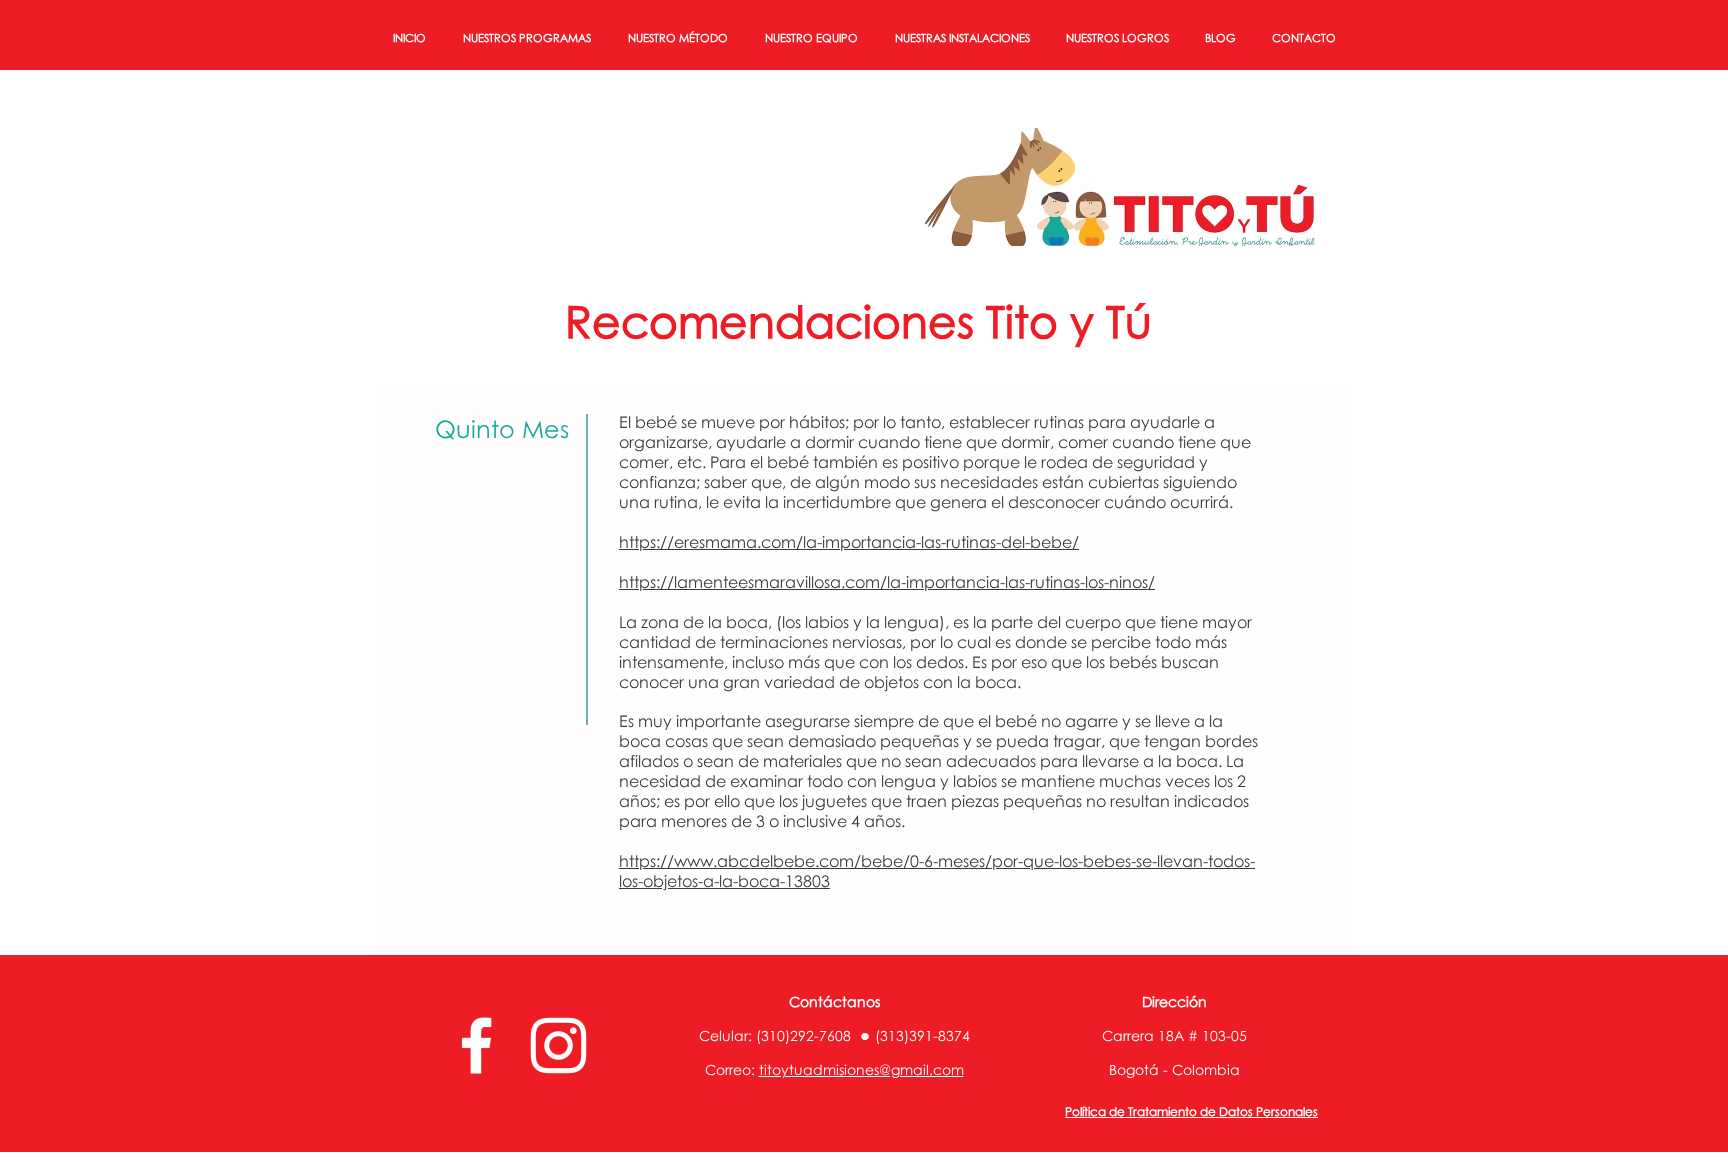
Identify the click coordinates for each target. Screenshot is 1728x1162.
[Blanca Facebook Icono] (476, 1045)
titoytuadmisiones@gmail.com (861, 1069)
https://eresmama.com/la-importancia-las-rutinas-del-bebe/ (849, 542)
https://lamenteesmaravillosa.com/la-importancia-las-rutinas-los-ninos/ (887, 582)
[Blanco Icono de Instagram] (558, 1045)
